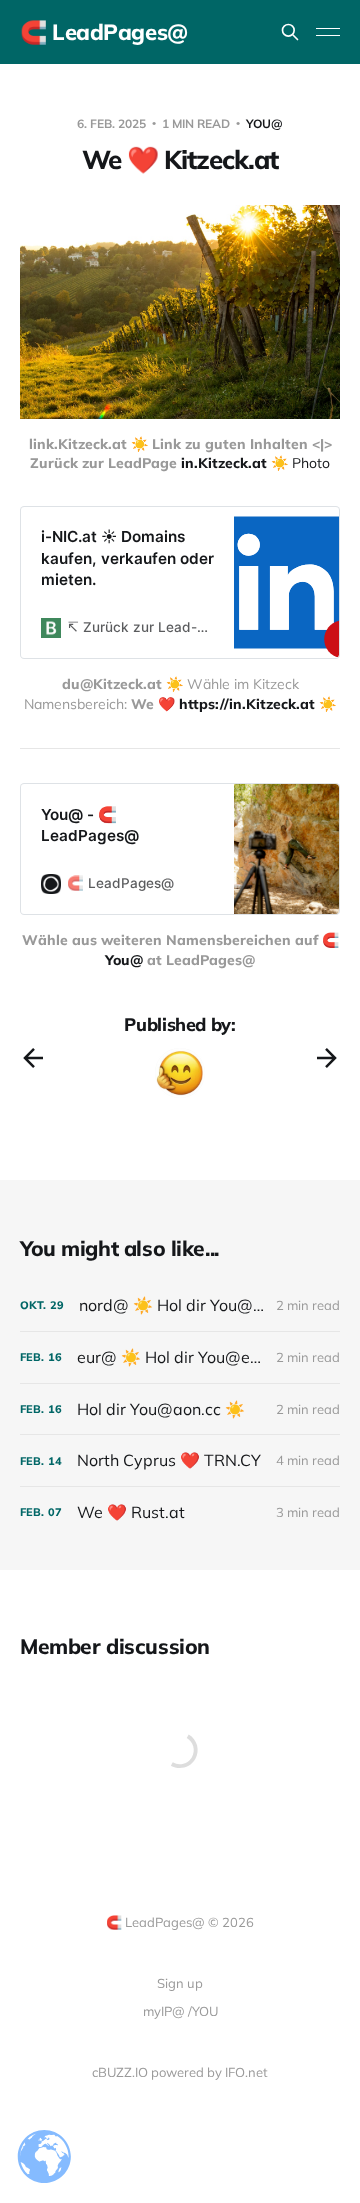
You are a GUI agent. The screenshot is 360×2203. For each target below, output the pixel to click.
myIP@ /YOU (180, 2011)
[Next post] (327, 1058)
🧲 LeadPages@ (104, 32)
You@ (264, 123)
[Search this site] (290, 32)
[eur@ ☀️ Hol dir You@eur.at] (180, 1357)
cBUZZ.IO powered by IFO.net (180, 2072)
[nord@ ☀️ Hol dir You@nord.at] (180, 1305)
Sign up (180, 1983)
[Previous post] (33, 1058)
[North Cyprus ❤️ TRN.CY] (180, 1460)
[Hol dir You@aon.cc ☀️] (180, 1409)
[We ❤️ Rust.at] (180, 1512)
